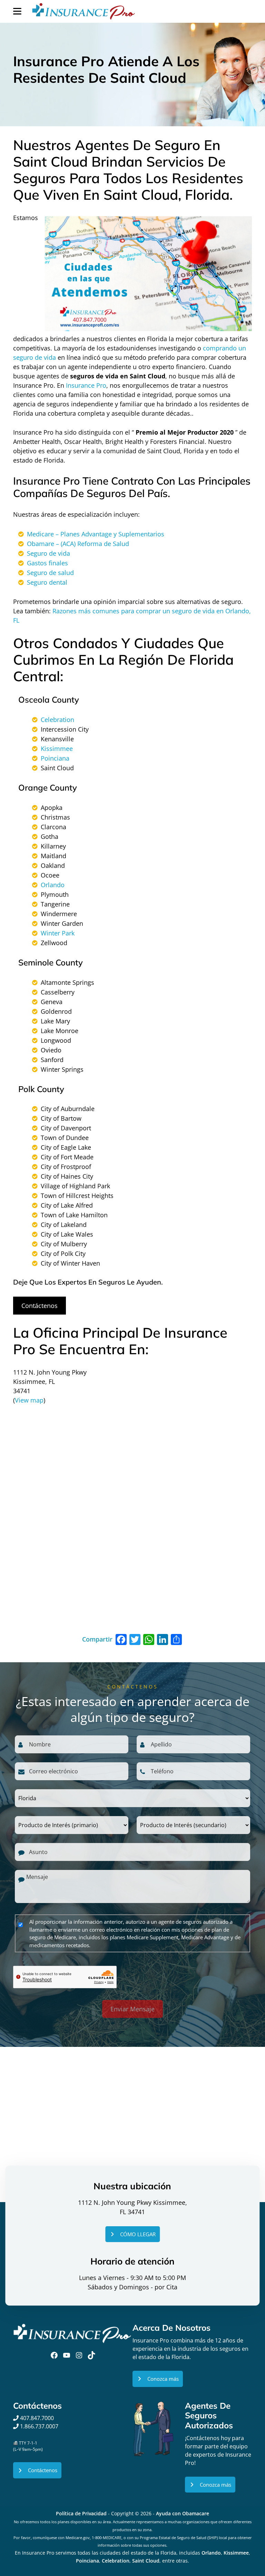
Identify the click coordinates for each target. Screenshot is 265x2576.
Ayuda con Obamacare (183, 2513)
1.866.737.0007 (39, 2426)
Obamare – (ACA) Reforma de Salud (78, 544)
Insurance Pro (86, 385)
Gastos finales (47, 563)
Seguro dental (47, 582)
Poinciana (55, 758)
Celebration (57, 720)
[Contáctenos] (37, 2470)
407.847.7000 (36, 2418)
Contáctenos (40, 1306)
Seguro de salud (50, 573)
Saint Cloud (146, 2561)
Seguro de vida (48, 553)
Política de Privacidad (81, 2513)
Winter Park (58, 933)
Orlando (53, 885)
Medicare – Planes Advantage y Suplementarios (96, 534)
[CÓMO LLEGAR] (132, 2234)
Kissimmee (57, 749)
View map (29, 1400)
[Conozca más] (158, 2379)
